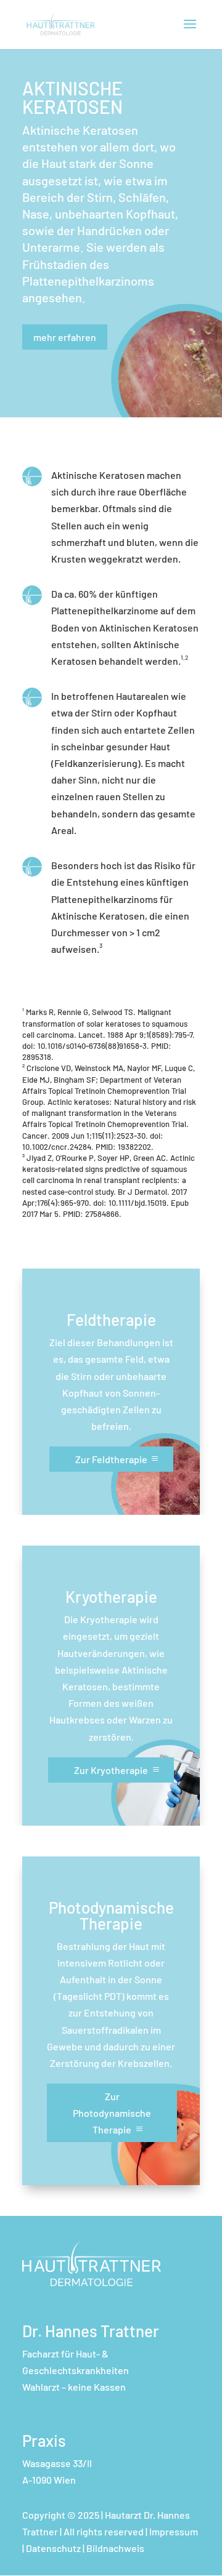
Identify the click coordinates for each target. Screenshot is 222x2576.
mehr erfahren (65, 337)
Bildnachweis (115, 2548)
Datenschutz (53, 2548)
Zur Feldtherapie (111, 1459)
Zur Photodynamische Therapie (112, 2113)
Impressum (174, 2531)
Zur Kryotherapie (111, 1770)
